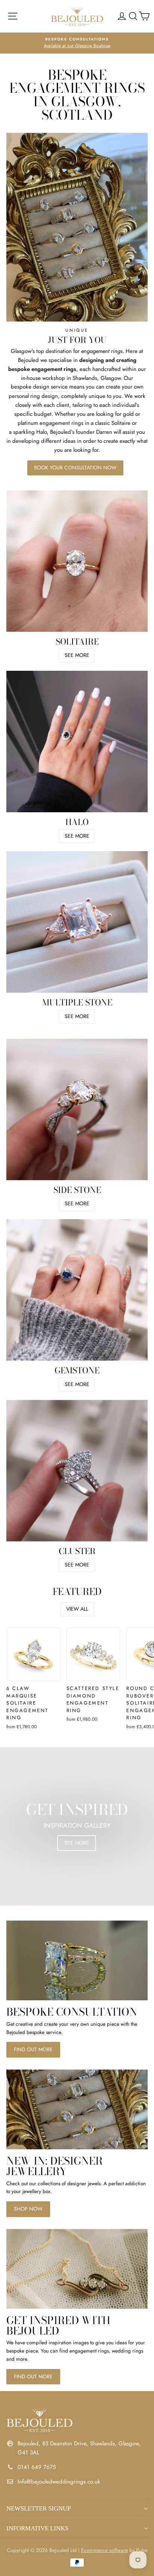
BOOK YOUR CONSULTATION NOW (75, 468)
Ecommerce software (104, 2550)
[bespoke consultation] (77, 1960)
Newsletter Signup (38, 2508)
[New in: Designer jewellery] (77, 2109)
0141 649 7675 (37, 2467)
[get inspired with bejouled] (77, 2269)
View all (77, 1609)
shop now (28, 2209)
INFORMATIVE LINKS (37, 2528)
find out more (33, 2049)
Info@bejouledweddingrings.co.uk (59, 2482)
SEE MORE (77, 655)
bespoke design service (39, 387)
